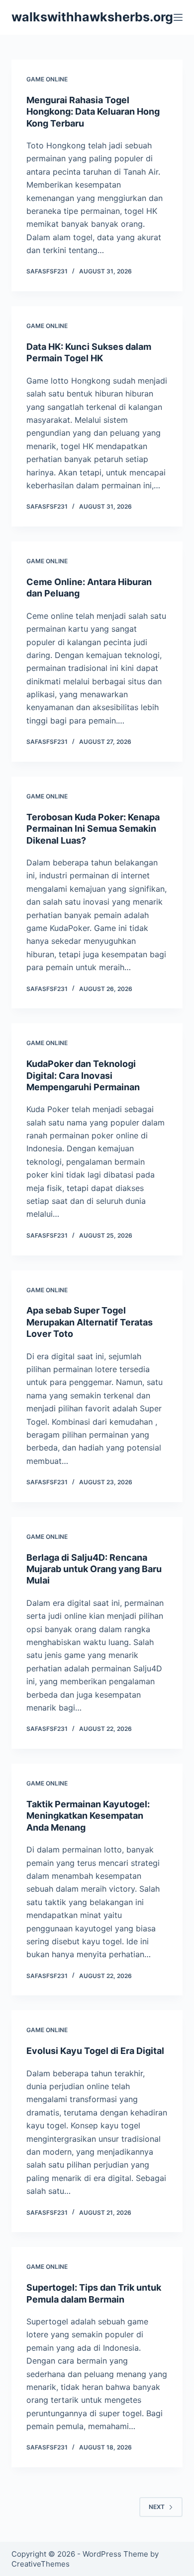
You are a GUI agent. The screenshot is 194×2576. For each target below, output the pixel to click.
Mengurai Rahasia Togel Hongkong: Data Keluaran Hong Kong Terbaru (93, 112)
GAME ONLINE (47, 79)
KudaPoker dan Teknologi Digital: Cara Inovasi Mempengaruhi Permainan (83, 1075)
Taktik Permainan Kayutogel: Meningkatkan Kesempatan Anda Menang (88, 1816)
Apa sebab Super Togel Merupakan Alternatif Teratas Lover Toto (90, 1322)
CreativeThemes (41, 2564)
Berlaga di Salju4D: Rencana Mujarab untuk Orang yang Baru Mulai (94, 1569)
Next (157, 2507)
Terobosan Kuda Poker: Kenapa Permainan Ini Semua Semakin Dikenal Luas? (93, 829)
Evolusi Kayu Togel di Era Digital (95, 2051)
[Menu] (178, 17)
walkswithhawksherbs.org (92, 17)
